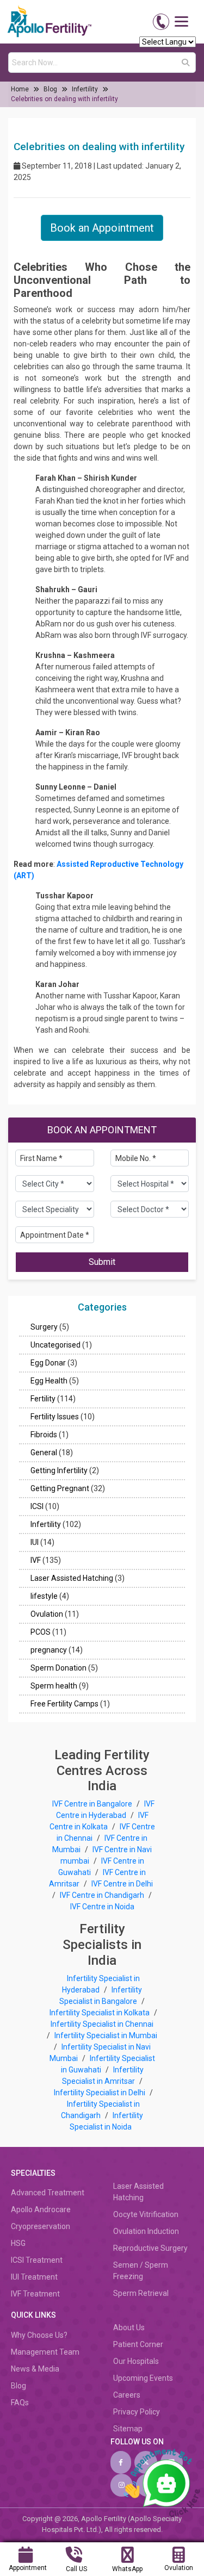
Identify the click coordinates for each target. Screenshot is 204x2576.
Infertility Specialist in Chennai (102, 2024)
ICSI (37, 1506)
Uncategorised (55, 1345)
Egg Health (49, 1381)
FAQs (20, 2403)
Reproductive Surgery (150, 2248)
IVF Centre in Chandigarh (102, 1895)
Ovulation (47, 1614)
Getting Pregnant (60, 1488)
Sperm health (54, 1686)
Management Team (45, 2352)
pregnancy (49, 1650)
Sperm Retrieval (141, 2293)
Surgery (44, 1327)
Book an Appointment (102, 228)
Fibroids (44, 1435)
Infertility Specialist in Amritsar (103, 2075)
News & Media (35, 2369)
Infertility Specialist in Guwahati (108, 2064)
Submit (102, 1262)
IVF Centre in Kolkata (99, 1821)
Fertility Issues (55, 1417)
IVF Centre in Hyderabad (106, 1810)
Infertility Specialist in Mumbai (106, 2035)
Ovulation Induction (146, 2231)
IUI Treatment (34, 2277)
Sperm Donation (58, 1668)
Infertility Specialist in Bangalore (101, 1995)
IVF (36, 1560)
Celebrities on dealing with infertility (64, 99)
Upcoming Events (143, 2378)
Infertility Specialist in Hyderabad (101, 1984)
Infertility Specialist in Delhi (100, 2093)
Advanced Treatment (48, 2193)
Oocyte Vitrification (146, 2214)
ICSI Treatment (37, 2260)
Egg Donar (48, 1363)
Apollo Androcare (41, 2209)
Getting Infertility (59, 1470)
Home (20, 89)
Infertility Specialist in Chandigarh (100, 2110)
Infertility (85, 89)
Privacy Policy (137, 2412)
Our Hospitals (136, 2361)
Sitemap (128, 2429)
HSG (18, 2243)
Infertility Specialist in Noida (106, 2121)
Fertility (43, 1399)
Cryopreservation (41, 2226)
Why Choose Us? (39, 2335)
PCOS (41, 1632)
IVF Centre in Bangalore (93, 1804)
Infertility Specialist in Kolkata (100, 2013)
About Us (129, 2327)
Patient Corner (138, 2344)
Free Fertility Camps (64, 1704)
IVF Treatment (35, 2294)
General (44, 1453)
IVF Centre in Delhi (122, 1884)
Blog (50, 89)
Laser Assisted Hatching (72, 1578)
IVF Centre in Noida (102, 1907)
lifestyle (44, 1596)
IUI (35, 1542)
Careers (127, 2395)
